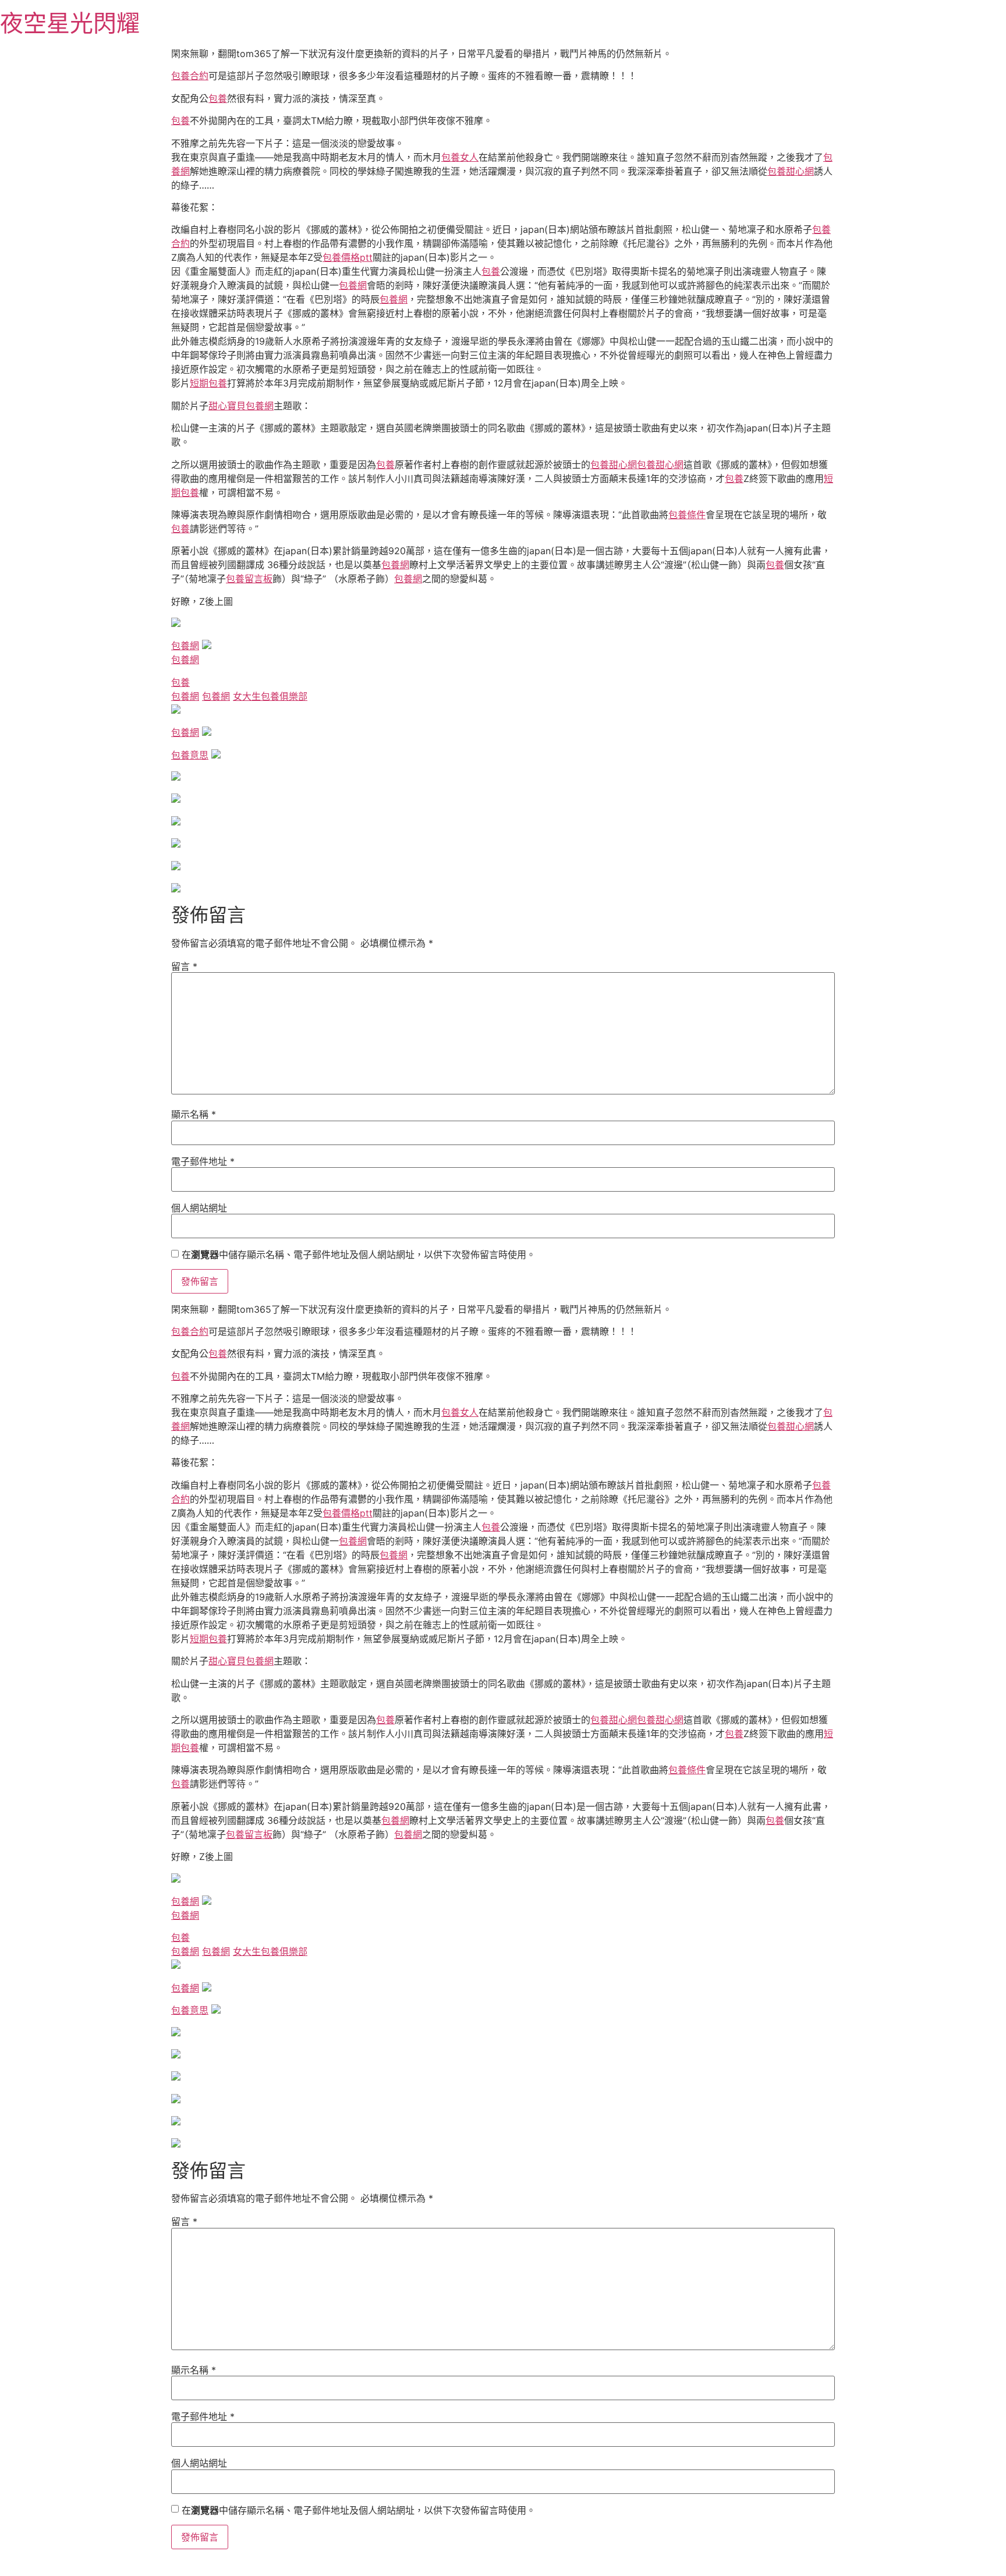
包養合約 (190, 76)
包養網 (353, 285)
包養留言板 (249, 579)
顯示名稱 (194, 1114)
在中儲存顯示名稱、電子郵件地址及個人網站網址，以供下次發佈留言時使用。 (359, 1255)
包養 (218, 98)
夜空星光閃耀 (70, 23)
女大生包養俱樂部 (270, 696)
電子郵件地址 (203, 1161)
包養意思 (190, 755)
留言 (184, 966)
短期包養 (208, 383)
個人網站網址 (199, 1208)
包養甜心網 (791, 171)
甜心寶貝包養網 (241, 406)
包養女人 (460, 157)
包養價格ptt (348, 257)
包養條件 (687, 515)
